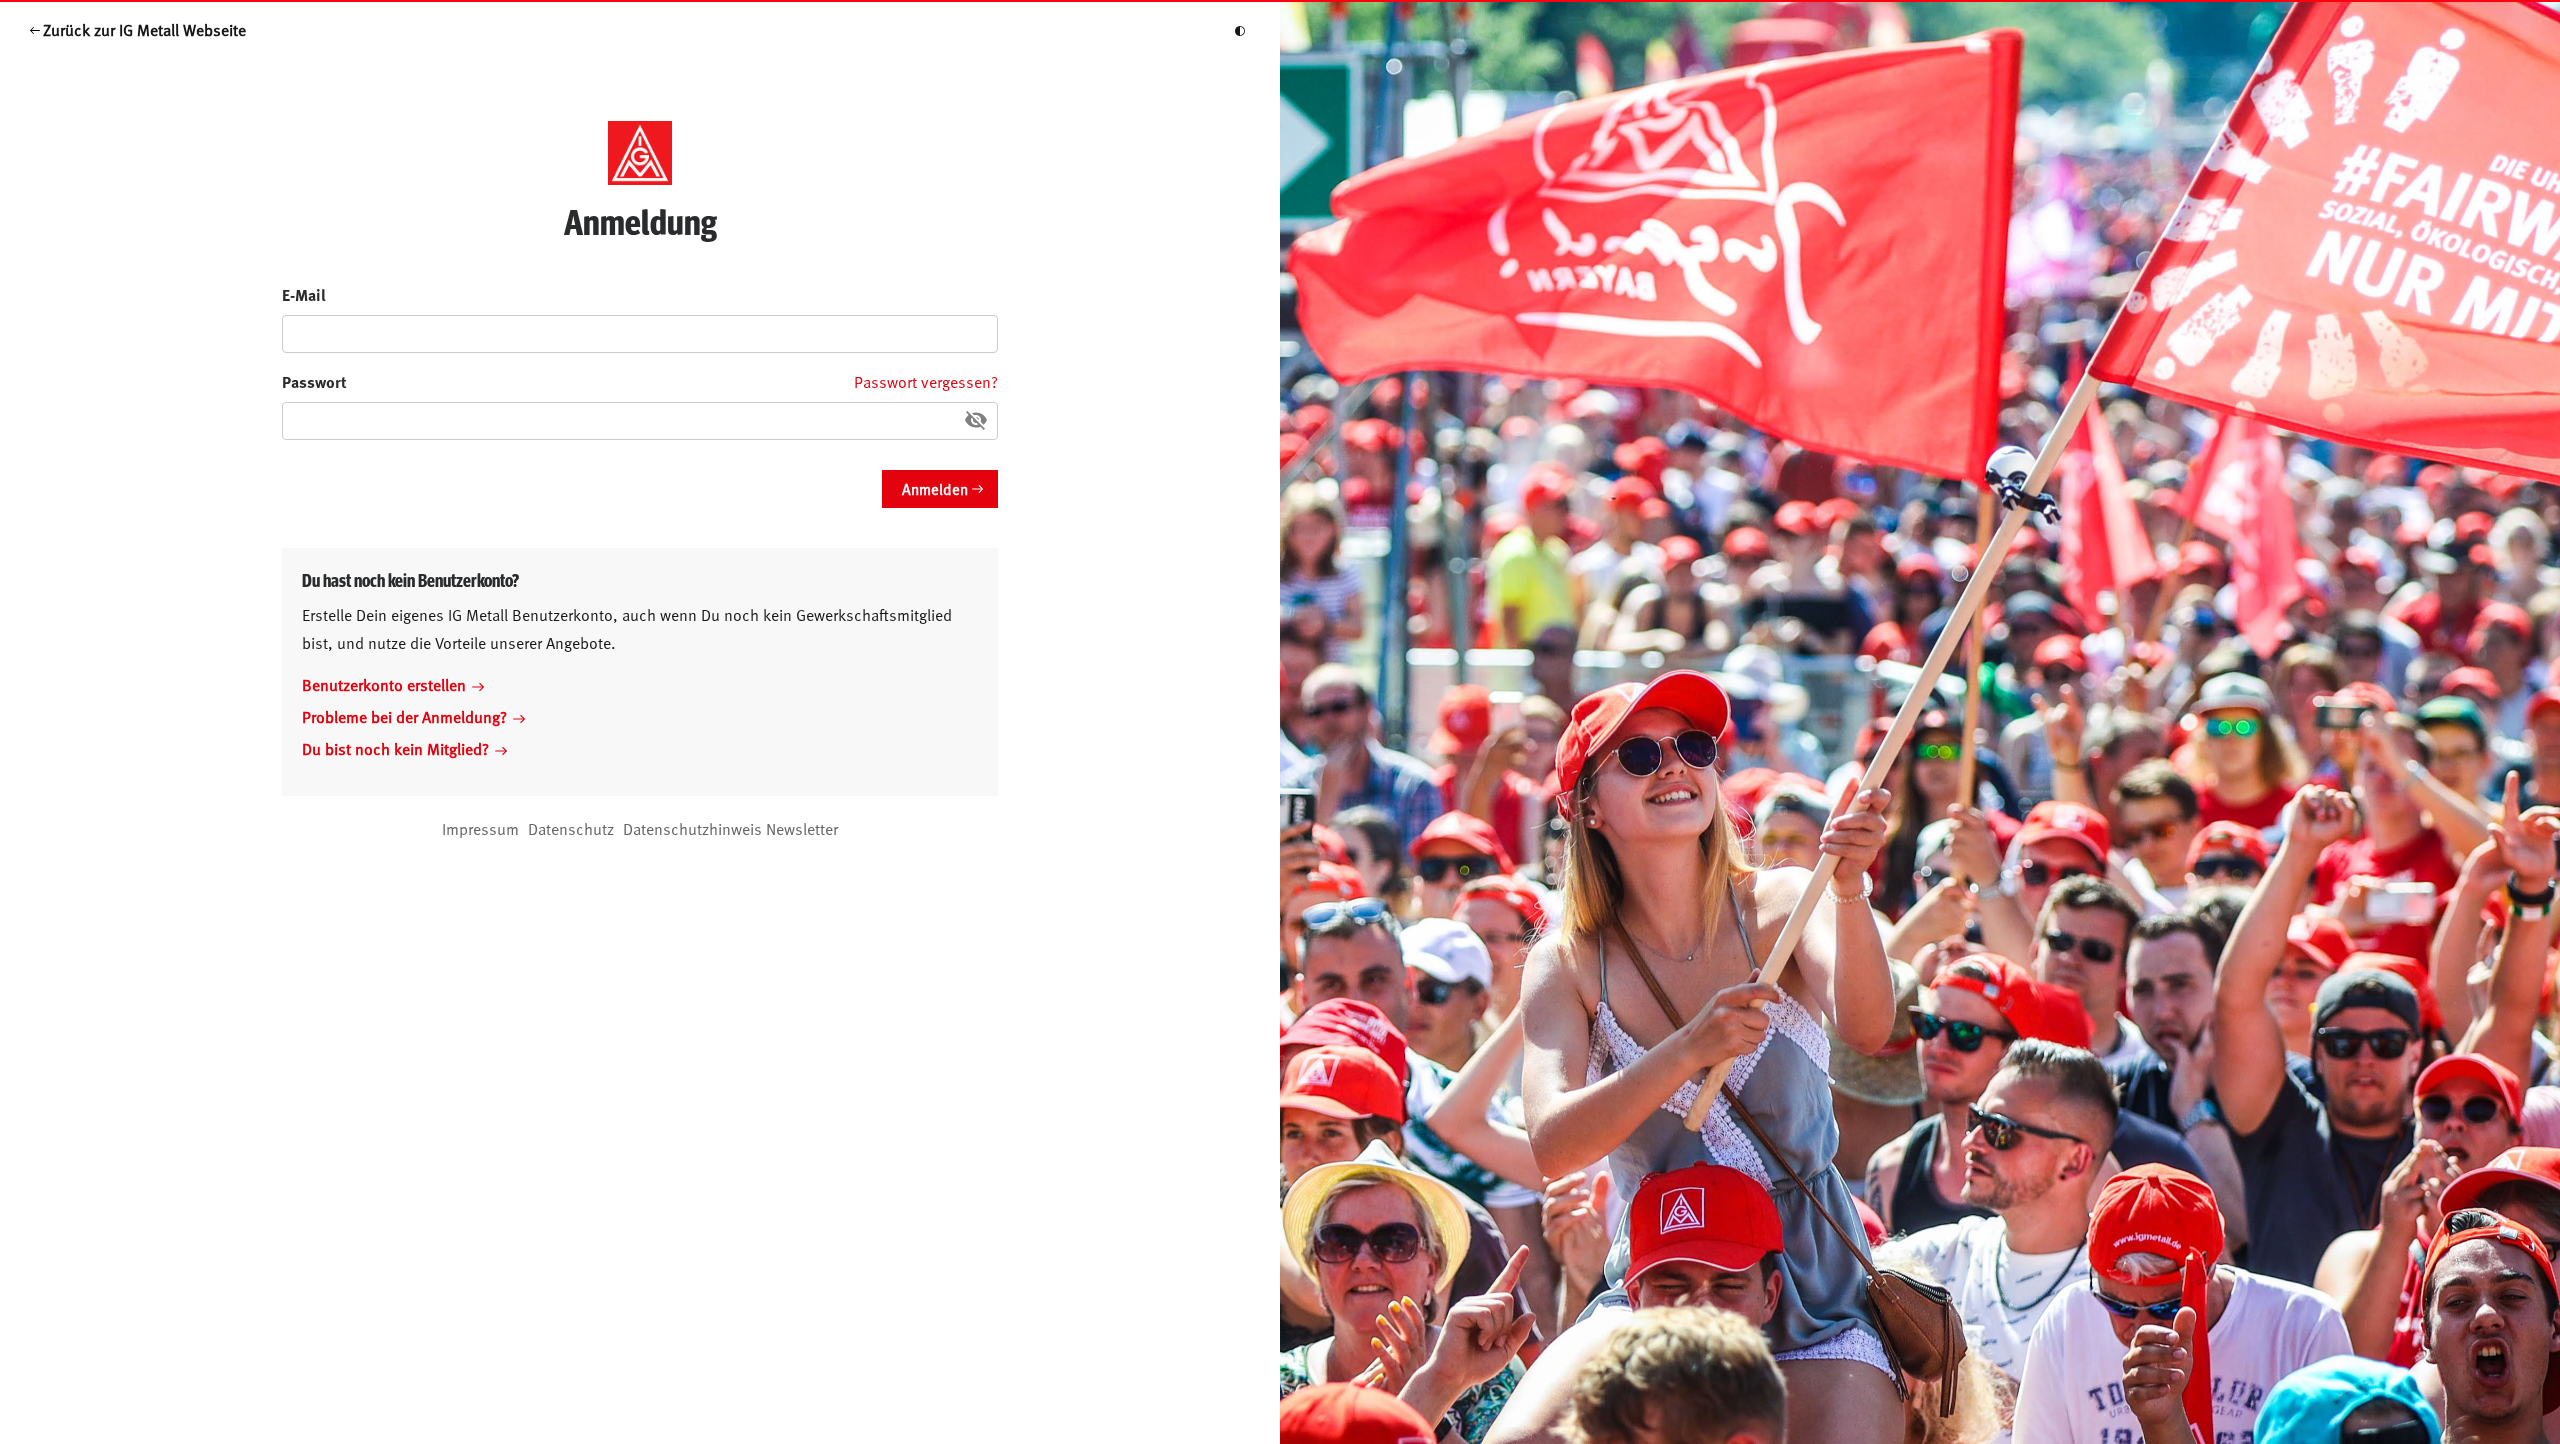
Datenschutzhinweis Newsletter (730, 828)
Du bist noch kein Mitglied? (395, 748)
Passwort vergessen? (926, 381)
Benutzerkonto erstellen (384, 684)
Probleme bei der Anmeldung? (404, 716)
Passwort (314, 381)
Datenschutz (571, 828)
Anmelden (935, 488)
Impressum (480, 828)
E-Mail (304, 294)
